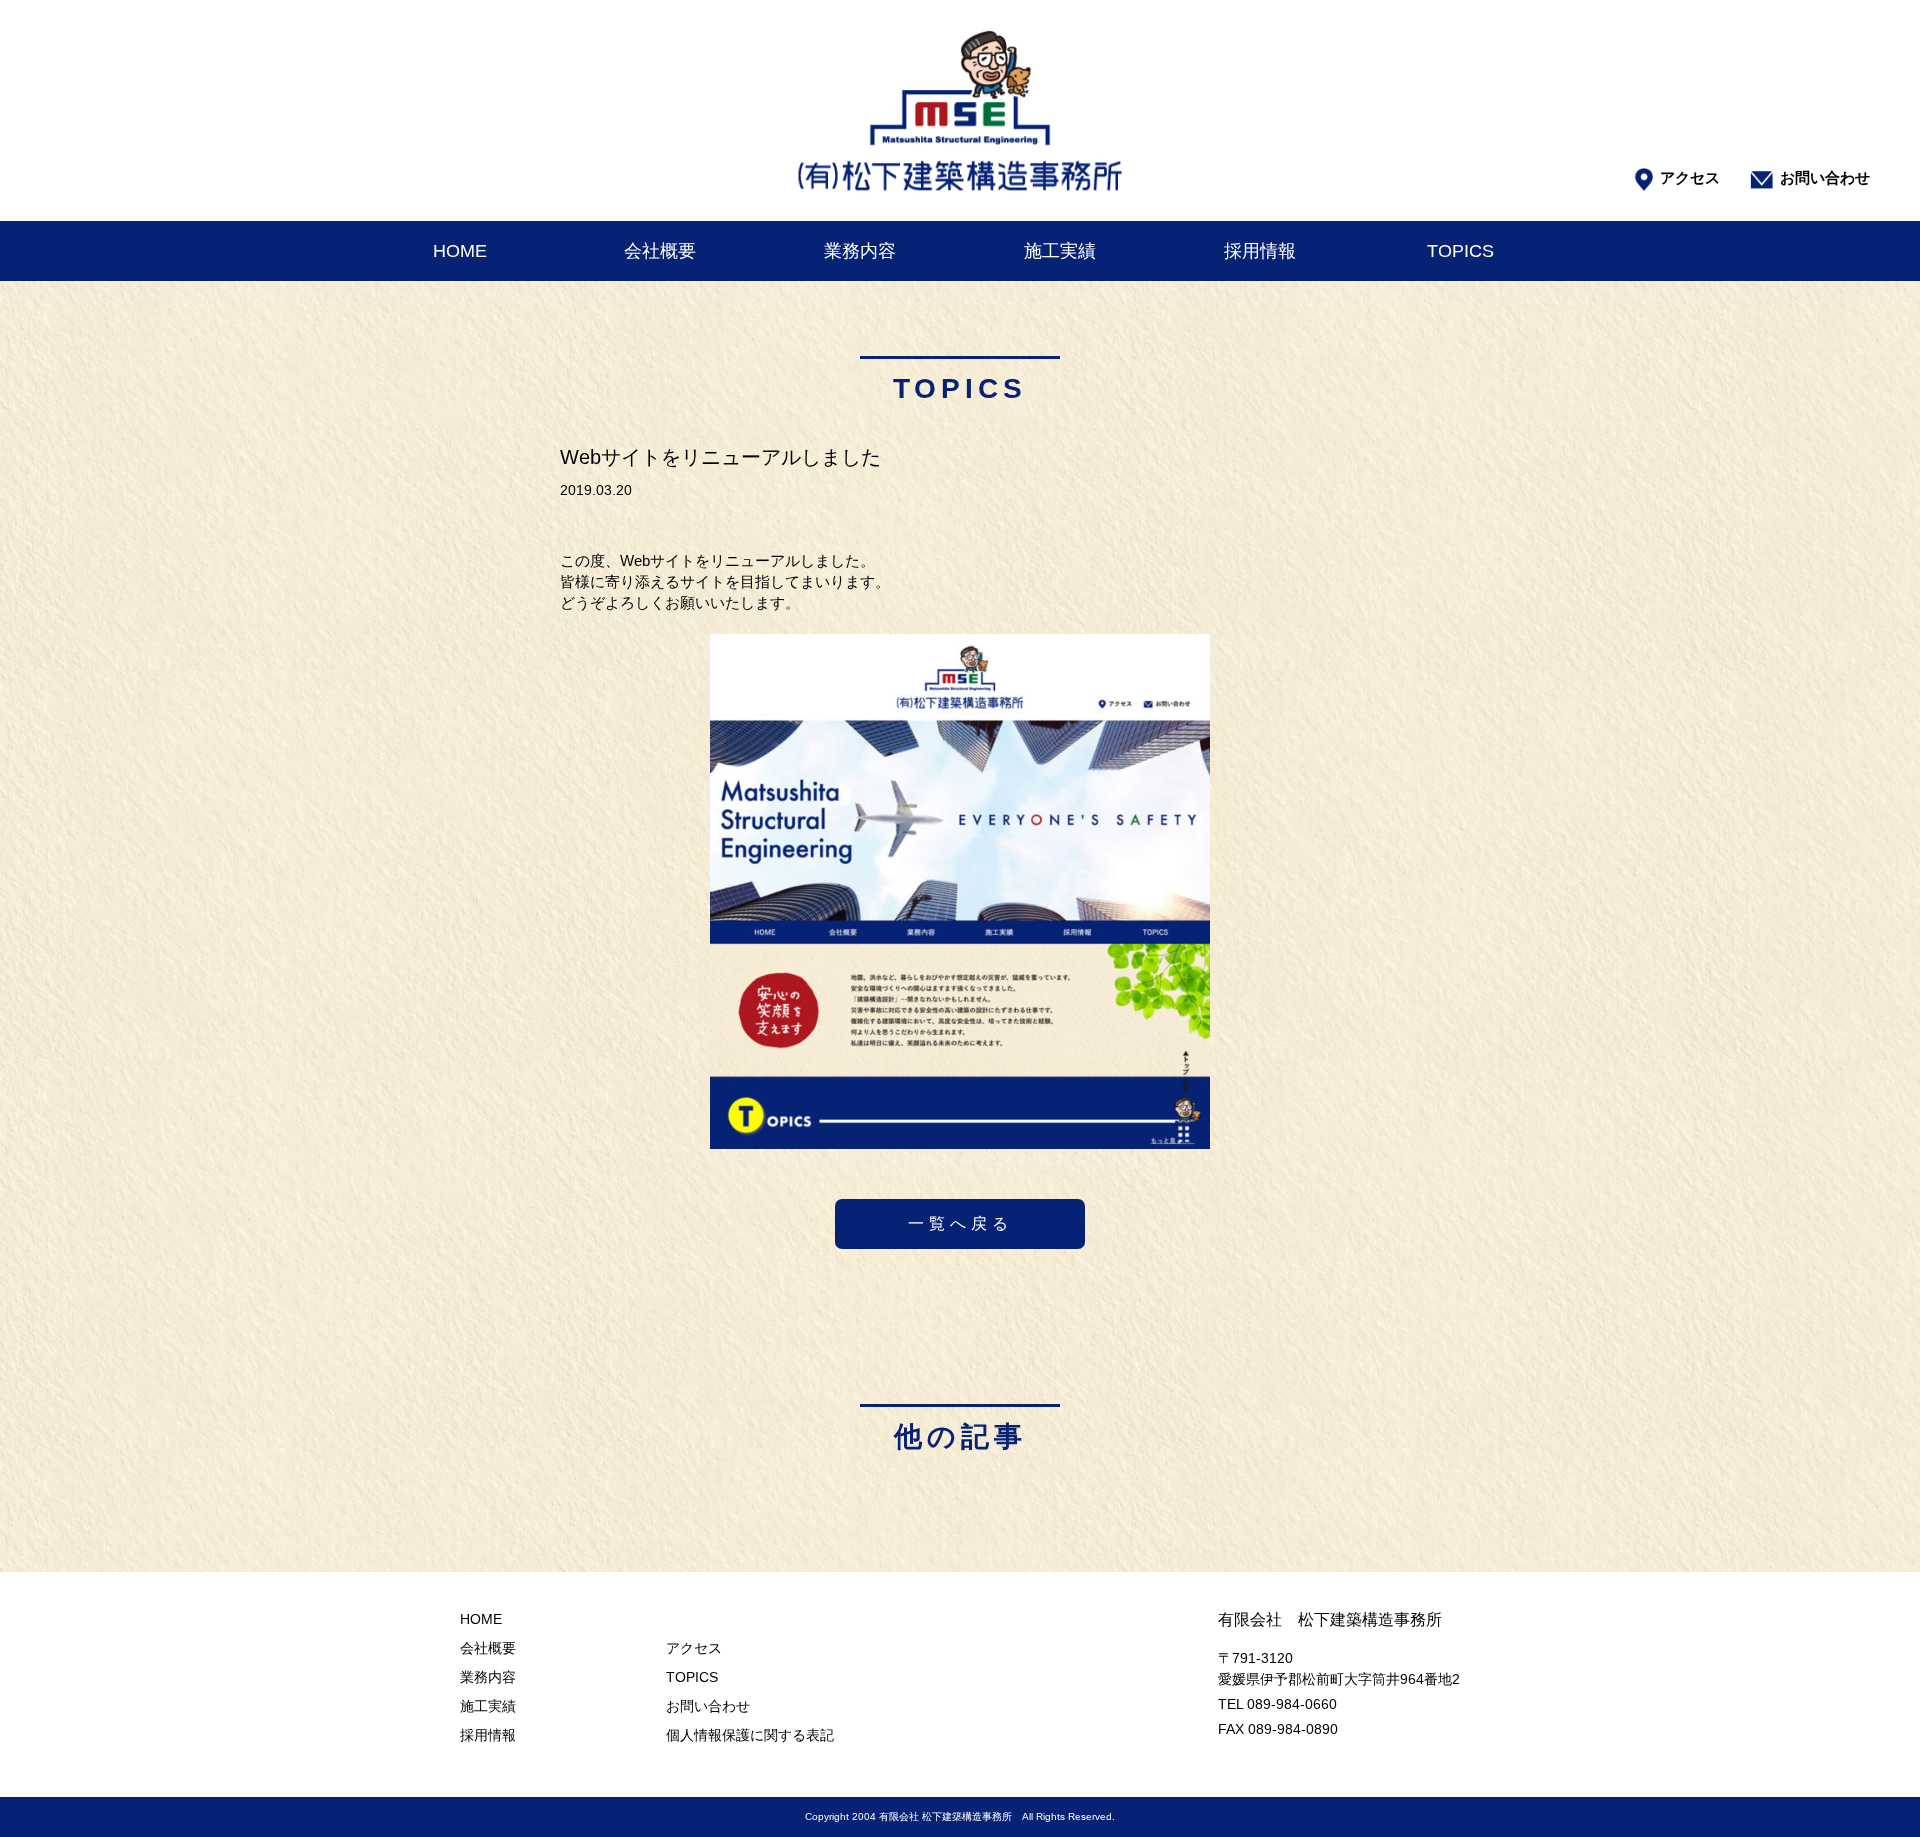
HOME (460, 251)
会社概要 (660, 251)
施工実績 (1060, 251)
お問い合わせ (1825, 177)
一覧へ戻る (960, 1223)
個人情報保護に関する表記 (750, 1735)
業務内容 (860, 251)
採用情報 (1260, 251)
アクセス (1690, 177)
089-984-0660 (1292, 1704)
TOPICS (1460, 251)
